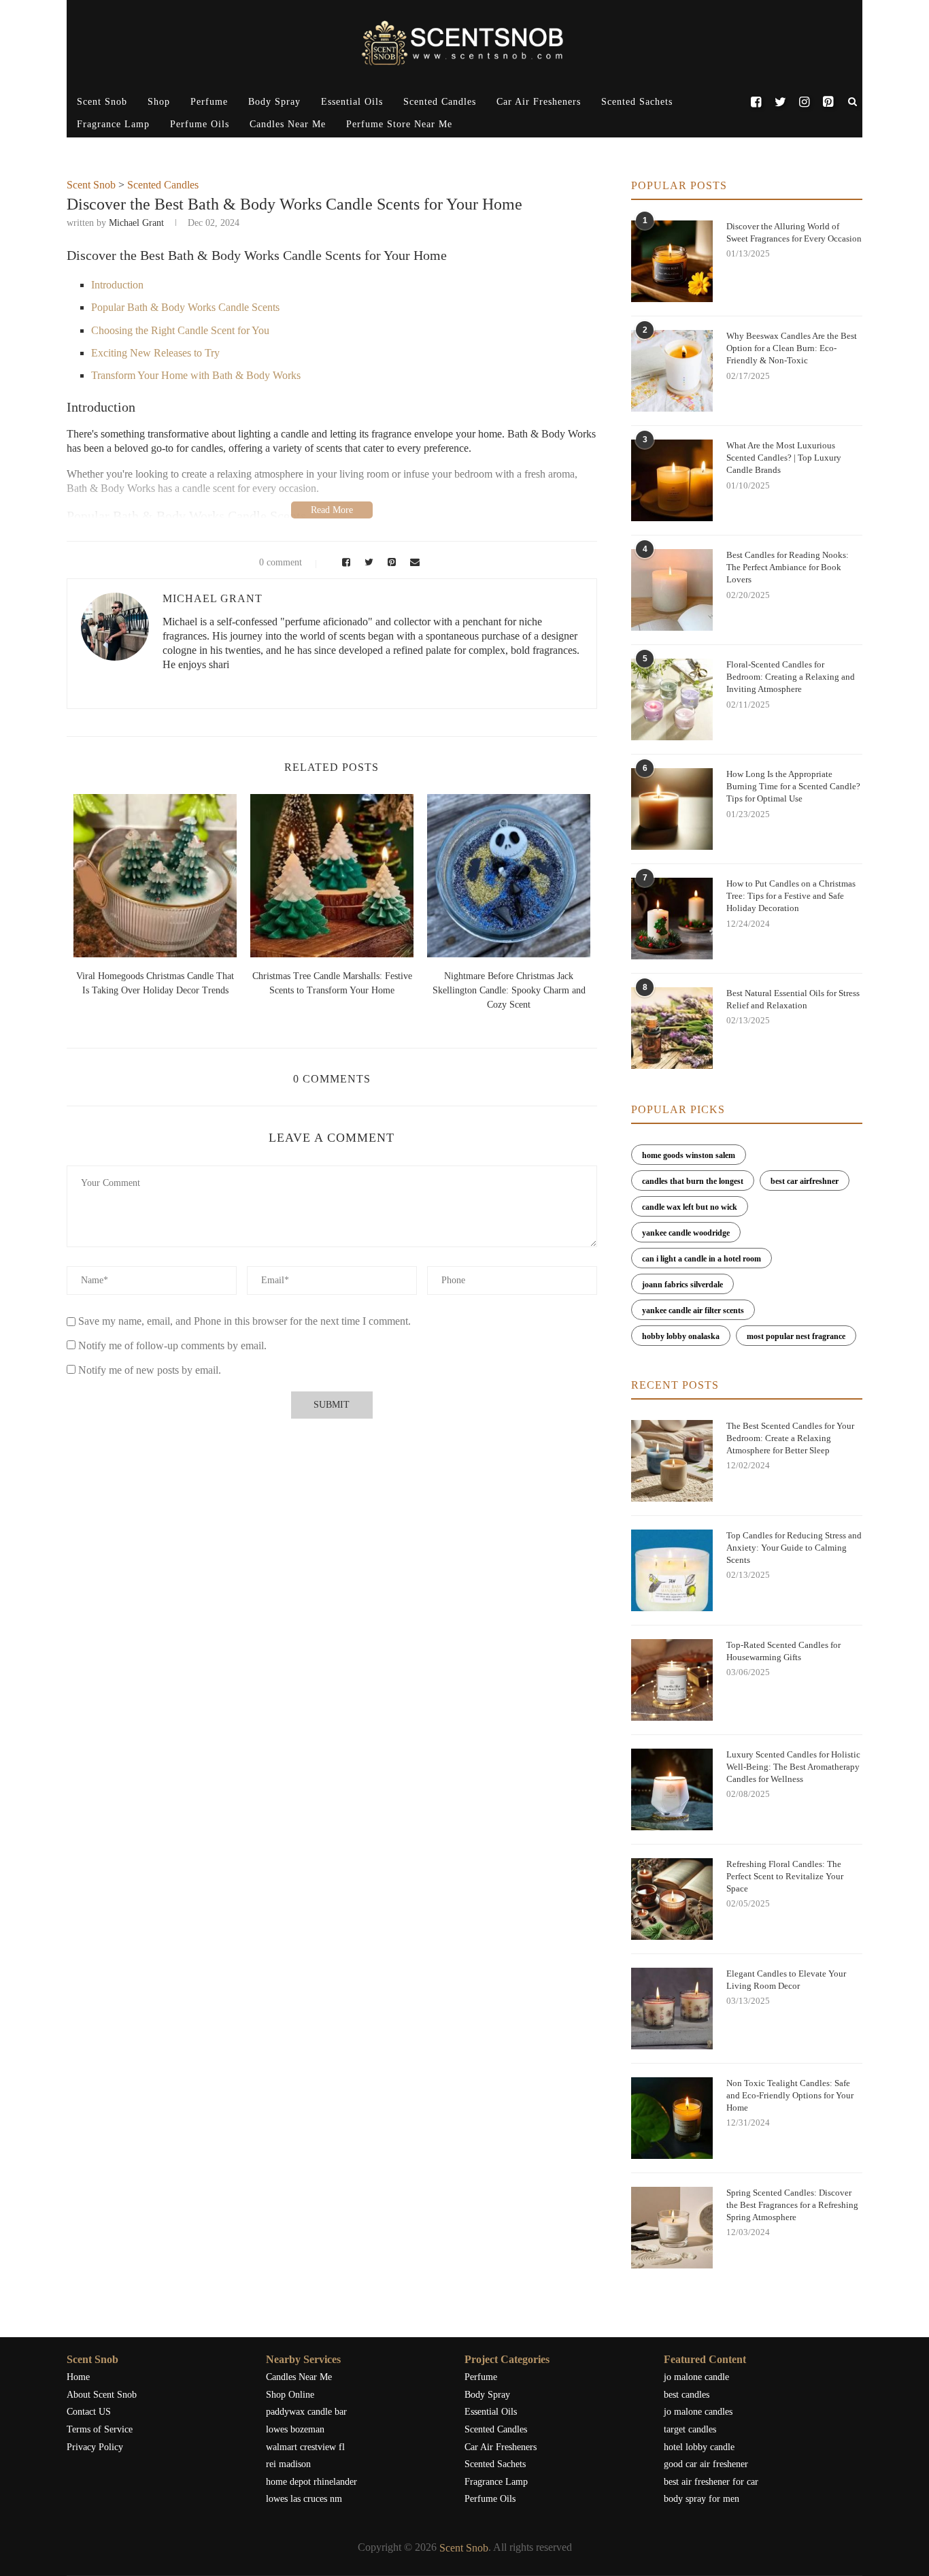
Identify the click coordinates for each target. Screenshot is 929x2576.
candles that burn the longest (693, 1181)
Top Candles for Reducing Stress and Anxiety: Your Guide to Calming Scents (794, 1548)
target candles (690, 2429)
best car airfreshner (805, 1181)
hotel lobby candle (699, 2447)
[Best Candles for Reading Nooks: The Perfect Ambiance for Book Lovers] (672, 590)
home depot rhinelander (311, 2482)
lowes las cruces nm (304, 2499)
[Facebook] (756, 102)
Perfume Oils (200, 124)
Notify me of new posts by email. (150, 1370)
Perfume (209, 102)
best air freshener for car (711, 2482)
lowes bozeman (295, 2429)
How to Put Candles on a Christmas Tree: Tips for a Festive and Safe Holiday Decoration (791, 896)
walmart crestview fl (305, 2447)
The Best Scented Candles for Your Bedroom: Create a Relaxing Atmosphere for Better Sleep (790, 1438)
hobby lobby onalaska (681, 1336)
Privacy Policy (95, 2447)
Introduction (117, 285)
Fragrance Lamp (113, 124)
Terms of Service (100, 2429)
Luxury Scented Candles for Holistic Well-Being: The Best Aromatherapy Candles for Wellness (793, 1767)
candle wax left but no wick (690, 1207)
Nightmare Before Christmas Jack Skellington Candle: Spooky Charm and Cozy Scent (509, 990)
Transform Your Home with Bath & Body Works (196, 375)
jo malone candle (696, 2377)
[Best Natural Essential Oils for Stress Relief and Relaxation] (672, 1028)
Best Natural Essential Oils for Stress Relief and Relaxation (793, 999)
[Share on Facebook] (344, 562)
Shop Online (290, 2395)
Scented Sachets (637, 102)
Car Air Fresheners (539, 102)
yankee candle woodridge (686, 1233)
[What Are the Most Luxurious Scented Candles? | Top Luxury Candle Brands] (672, 480)
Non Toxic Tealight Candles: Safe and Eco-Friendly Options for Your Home (790, 2095)
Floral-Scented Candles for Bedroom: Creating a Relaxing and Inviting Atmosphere (791, 677)
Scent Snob (102, 102)
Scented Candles (440, 102)
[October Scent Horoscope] (155, 876)
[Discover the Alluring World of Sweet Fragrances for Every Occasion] (672, 261)
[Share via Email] (411, 562)
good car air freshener (706, 2464)
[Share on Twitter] (367, 562)
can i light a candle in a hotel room (702, 1259)
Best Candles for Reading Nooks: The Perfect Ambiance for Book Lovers (788, 567)
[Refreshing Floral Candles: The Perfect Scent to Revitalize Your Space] (672, 1899)
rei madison (288, 2464)
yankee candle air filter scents (693, 1310)
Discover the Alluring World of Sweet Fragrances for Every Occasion (794, 232)
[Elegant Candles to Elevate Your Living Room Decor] (672, 2009)
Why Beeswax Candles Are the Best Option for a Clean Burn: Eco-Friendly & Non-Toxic (792, 348)
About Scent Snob (102, 2395)
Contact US (89, 2412)
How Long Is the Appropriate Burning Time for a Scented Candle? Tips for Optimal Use (793, 786)
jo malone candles (698, 2412)
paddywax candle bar (306, 2412)
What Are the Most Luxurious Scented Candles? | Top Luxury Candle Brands (784, 458)
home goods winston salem (689, 1155)
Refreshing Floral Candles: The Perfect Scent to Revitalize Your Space (785, 1876)
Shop (159, 102)
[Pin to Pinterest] (390, 562)
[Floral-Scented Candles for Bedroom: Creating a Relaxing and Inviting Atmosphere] (672, 699)
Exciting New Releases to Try (155, 353)
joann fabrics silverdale (682, 1285)
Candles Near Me (288, 124)
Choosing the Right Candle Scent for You (180, 330)
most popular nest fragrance (796, 1336)
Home (78, 2377)
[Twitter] (780, 102)
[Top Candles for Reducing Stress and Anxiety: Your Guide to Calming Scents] (672, 1570)
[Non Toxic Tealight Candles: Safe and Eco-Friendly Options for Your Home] (672, 2118)
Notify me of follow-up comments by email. (172, 1345)
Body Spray (274, 102)
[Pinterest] (828, 102)
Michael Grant (136, 223)
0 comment (281, 562)
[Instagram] (804, 102)
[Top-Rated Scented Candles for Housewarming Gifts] (672, 1680)
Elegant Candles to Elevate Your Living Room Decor (786, 1980)
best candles (687, 2395)
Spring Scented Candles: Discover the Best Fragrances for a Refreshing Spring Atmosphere (792, 2205)
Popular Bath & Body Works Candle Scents (185, 307)
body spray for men (702, 2499)
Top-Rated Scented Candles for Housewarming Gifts (783, 1651)
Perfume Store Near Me (399, 124)
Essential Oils (352, 102)
